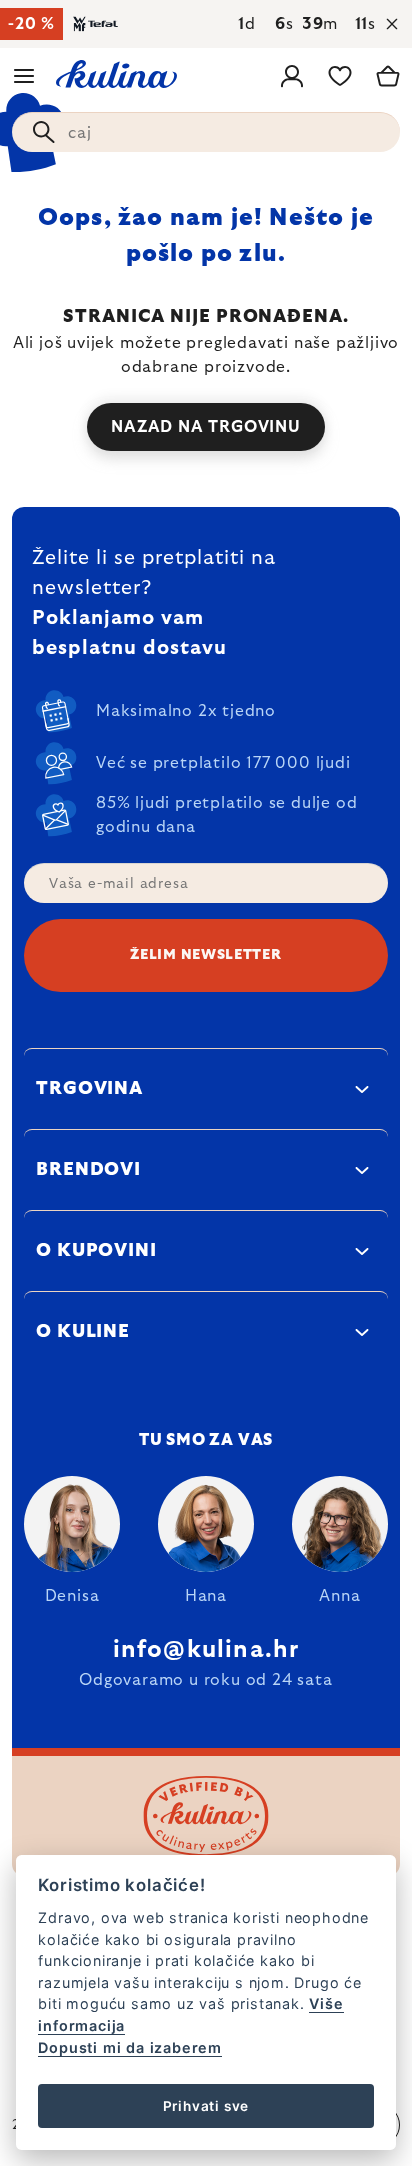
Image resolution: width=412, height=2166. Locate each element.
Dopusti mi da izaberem (130, 2047)
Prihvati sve (206, 2106)
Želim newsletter (205, 955)
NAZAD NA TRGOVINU (206, 427)
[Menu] (24, 76)
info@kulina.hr (206, 1650)
